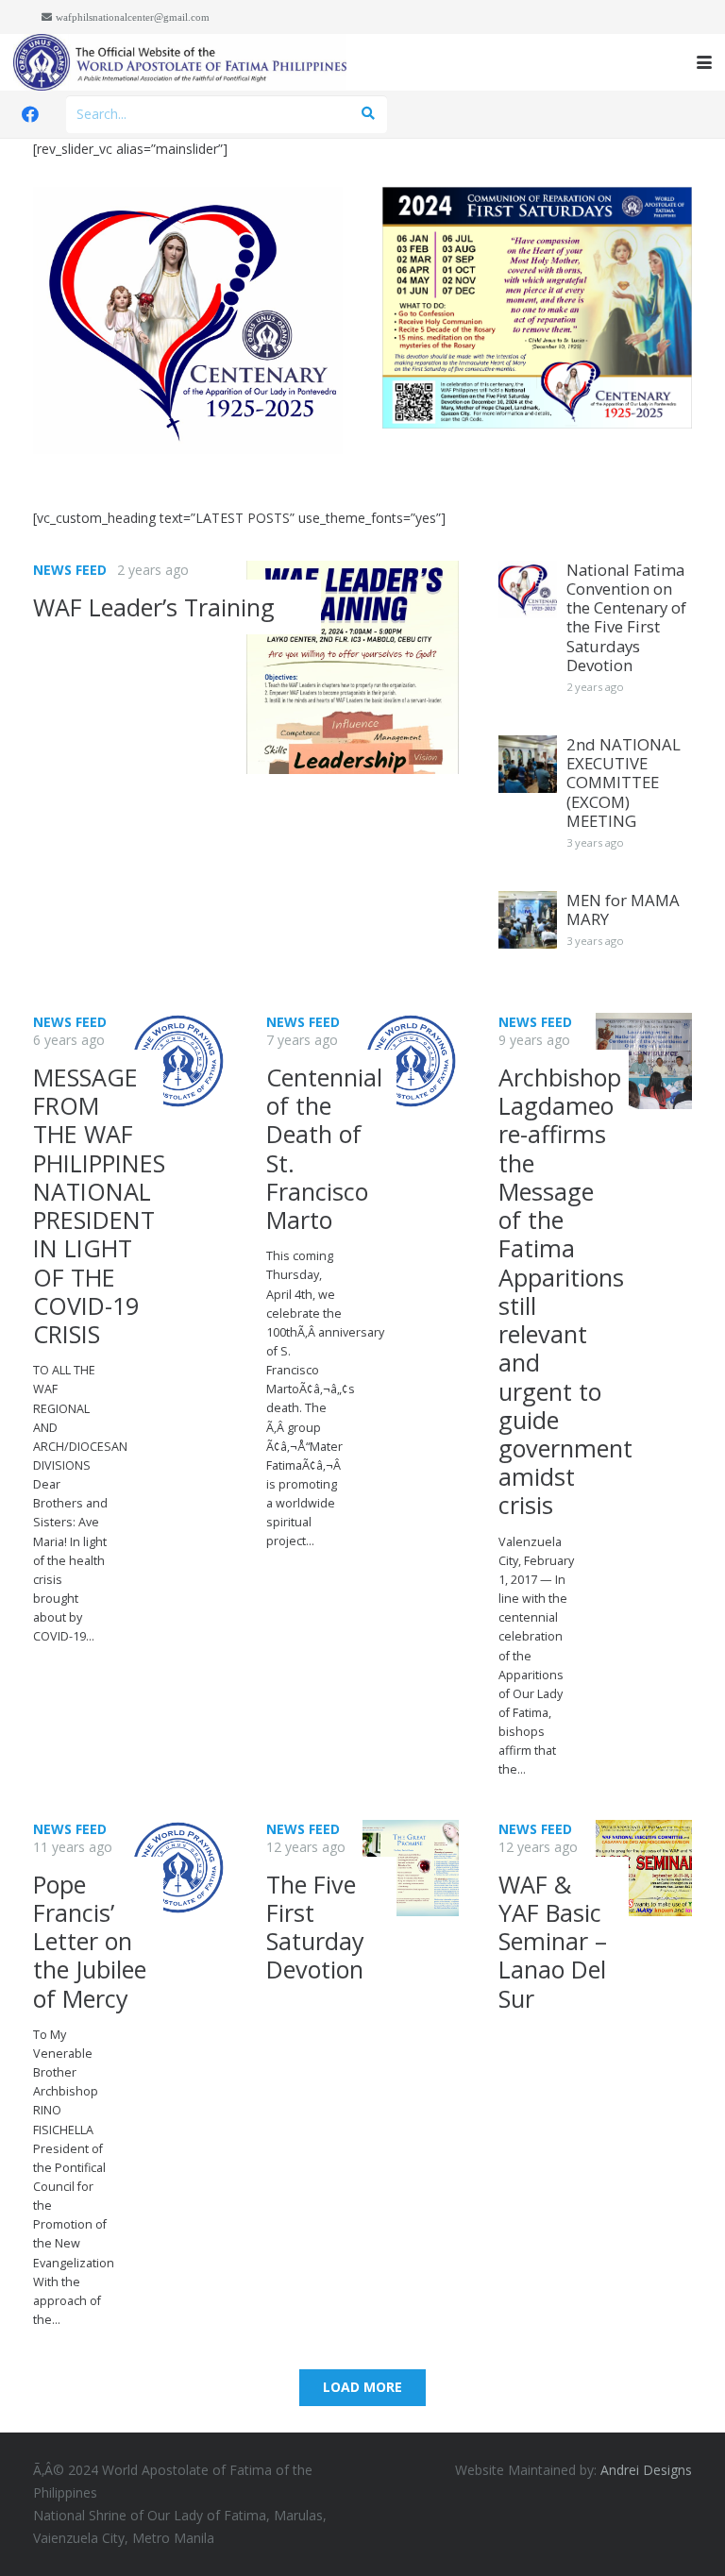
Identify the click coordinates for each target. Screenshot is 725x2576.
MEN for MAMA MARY (623, 909)
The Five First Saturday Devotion (315, 1927)
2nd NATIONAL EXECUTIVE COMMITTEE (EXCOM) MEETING (624, 783)
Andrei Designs (646, 2470)
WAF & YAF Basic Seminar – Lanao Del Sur (553, 1941)
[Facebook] (30, 114)
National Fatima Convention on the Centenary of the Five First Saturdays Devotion (626, 617)
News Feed (70, 570)
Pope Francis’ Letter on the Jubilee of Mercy (90, 1941)
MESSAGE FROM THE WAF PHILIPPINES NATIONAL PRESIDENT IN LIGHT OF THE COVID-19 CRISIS (99, 1205)
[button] (704, 62)
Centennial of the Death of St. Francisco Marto (324, 1148)
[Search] (368, 114)
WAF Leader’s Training (154, 607)
